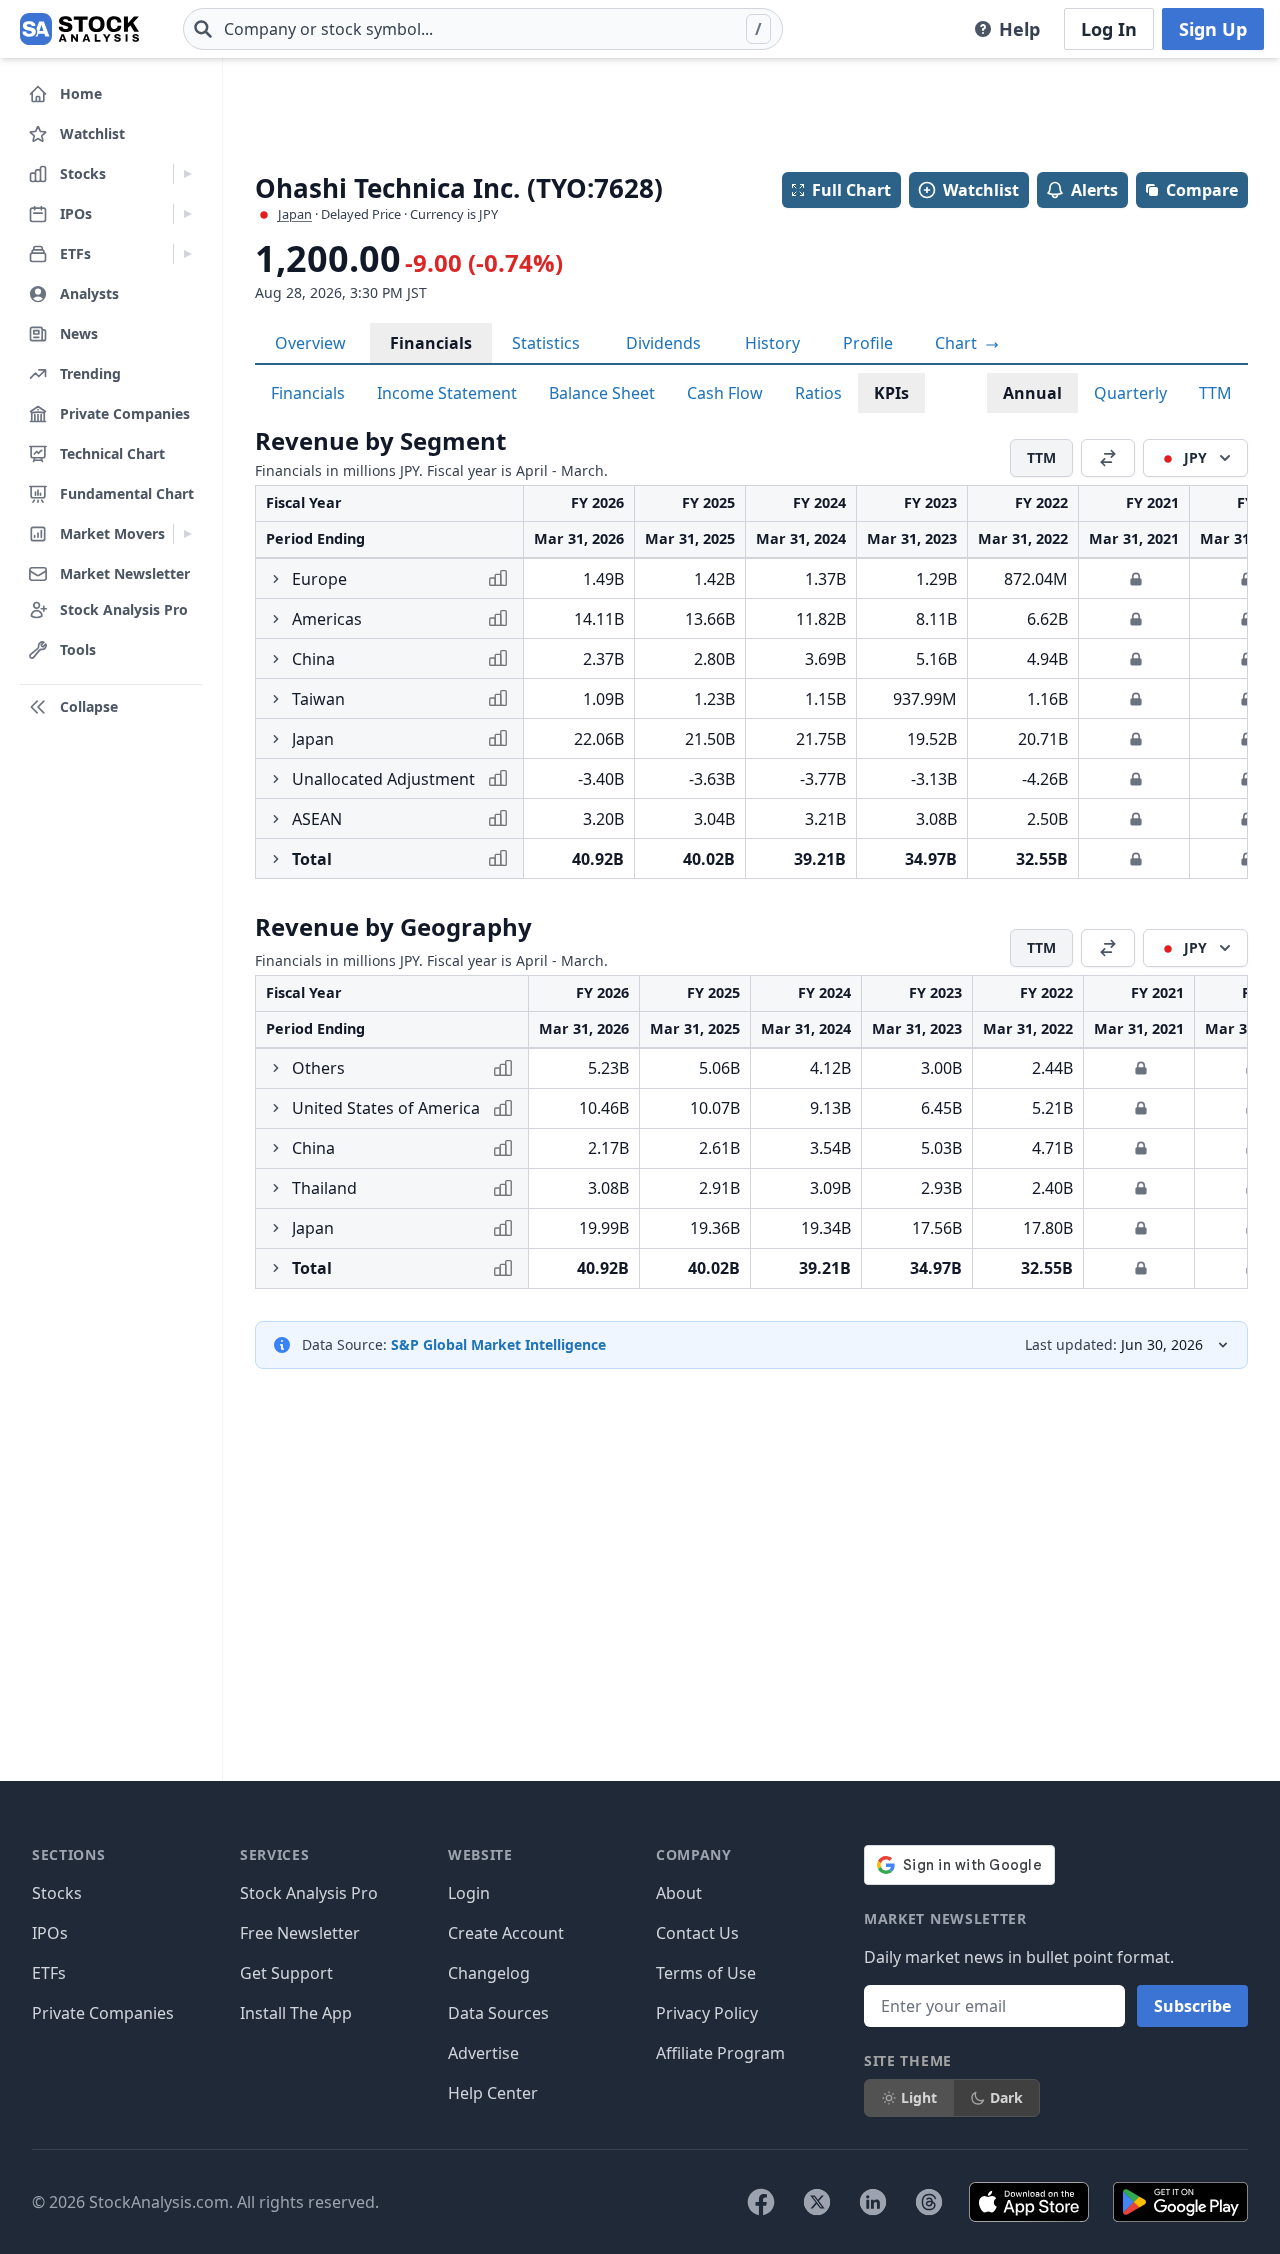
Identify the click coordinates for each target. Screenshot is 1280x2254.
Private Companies (103, 2013)
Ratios (818, 393)
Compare (1202, 190)
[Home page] (79, 29)
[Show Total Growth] (276, 859)
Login (469, 1893)
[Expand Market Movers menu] (187, 534)
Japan (295, 214)
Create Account (506, 1933)
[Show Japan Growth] (276, 739)
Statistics (546, 343)
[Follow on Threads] (929, 2202)
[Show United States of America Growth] (276, 1108)
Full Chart (851, 190)
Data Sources (498, 2013)
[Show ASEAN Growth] (276, 819)
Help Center (493, 2093)
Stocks (57, 1893)
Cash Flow (725, 393)
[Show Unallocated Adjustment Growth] (276, 779)
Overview (310, 343)
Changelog (489, 1973)
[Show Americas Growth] (276, 619)
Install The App (296, 2013)
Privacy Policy (707, 2013)
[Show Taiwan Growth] (276, 699)
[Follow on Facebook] (761, 2202)
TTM (1215, 393)
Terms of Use (706, 1973)
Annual (1032, 393)
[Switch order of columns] (1108, 458)
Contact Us (697, 1933)
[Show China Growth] (276, 659)
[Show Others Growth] (276, 1068)
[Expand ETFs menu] (187, 254)
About (679, 1893)
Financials (431, 343)
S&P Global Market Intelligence (498, 1344)
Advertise (483, 2053)
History (772, 343)
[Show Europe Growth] (276, 579)
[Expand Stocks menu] (187, 174)
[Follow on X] (817, 2202)
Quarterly (1130, 393)
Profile (868, 343)
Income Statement (447, 393)
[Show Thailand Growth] (276, 1188)
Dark (1006, 2097)
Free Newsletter (300, 1933)
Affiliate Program (720, 2053)
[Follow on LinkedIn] (873, 2202)
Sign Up (1213, 29)
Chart (958, 343)
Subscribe (1192, 2006)
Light (919, 2097)
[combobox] (483, 29)
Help (1019, 29)
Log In (1109, 29)
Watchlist (981, 190)
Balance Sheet (602, 393)
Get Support (286, 1973)
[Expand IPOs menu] (187, 214)
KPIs (891, 393)
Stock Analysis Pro (309, 1893)
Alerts (1094, 190)
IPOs (50, 1933)
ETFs (49, 1973)
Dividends (663, 343)
